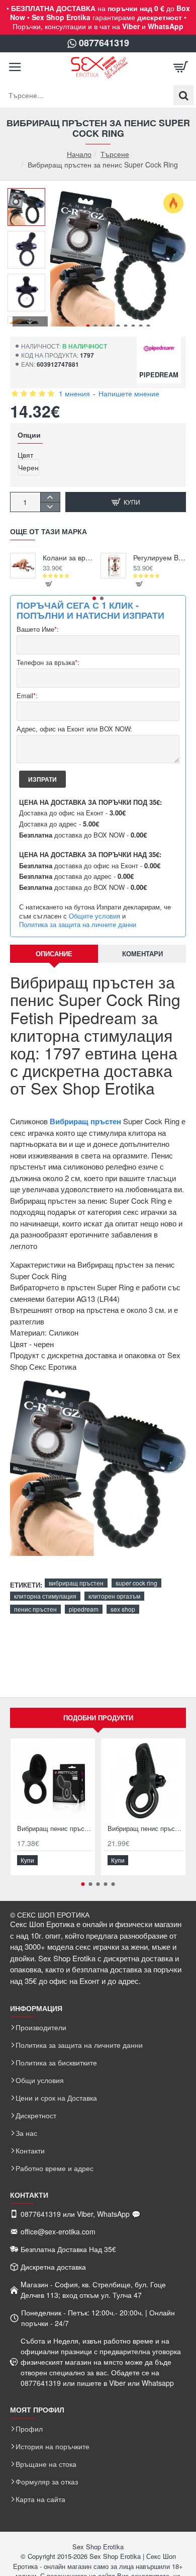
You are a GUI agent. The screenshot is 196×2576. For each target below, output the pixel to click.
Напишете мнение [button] (129, 393)
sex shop (123, 1609)
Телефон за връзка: (48, 663)
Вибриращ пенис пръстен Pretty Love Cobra (55, 1829)
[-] (50, 507)
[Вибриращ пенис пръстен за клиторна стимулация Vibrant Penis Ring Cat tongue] (143, 1781)
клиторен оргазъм (114, 1596)
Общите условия (94, 916)
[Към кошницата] (181, 67)
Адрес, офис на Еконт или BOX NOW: (74, 729)
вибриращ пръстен (76, 1583)
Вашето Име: (38, 630)
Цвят (25, 455)
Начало (79, 154)
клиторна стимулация (45, 1596)
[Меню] (15, 67)
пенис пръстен (35, 1609)
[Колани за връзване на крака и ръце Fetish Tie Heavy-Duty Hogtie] (23, 566)
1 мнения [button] (74, 393)
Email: (27, 696)
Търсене (115, 154)
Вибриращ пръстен (85, 1121)
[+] (50, 497)
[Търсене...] (183, 95)
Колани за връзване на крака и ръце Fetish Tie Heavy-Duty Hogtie (69, 558)
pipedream (84, 1609)
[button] (88, 326)
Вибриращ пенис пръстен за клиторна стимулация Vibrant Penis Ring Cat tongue (145, 1829)
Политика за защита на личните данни (78, 925)
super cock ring (136, 1583)
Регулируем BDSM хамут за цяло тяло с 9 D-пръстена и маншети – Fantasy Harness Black (160, 558)
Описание (54, 953)
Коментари (142, 953)
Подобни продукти (98, 1718)
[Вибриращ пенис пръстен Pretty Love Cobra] (53, 1781)
